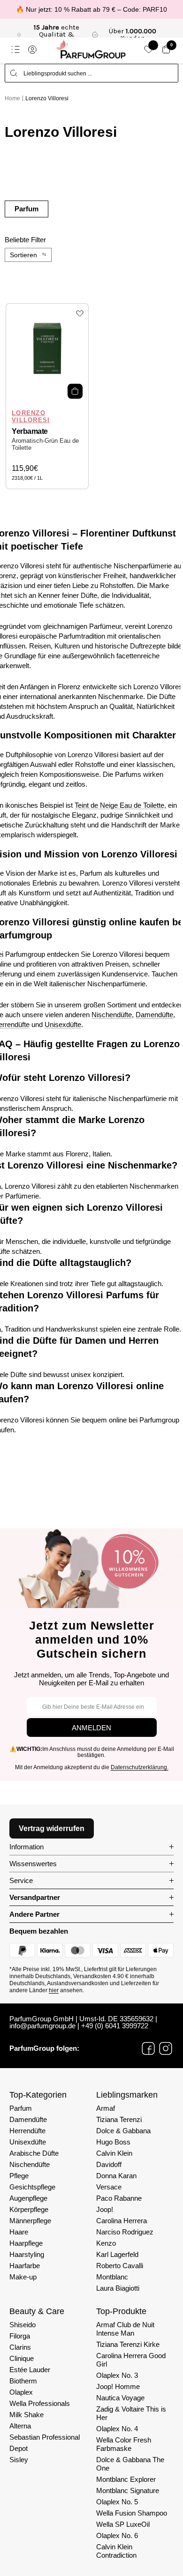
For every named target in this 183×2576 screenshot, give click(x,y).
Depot (19, 2448)
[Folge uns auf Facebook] (148, 2048)
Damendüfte (154, 1015)
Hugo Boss (113, 2142)
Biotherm (23, 2381)
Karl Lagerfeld (117, 2254)
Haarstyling (27, 2254)
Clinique (22, 2358)
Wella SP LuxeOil (123, 2524)
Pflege (19, 2176)
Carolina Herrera (122, 2221)
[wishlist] (149, 49)
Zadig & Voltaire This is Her (131, 2413)
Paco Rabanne (119, 2198)
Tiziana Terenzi (119, 2119)
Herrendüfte (27, 2131)
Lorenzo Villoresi (47, 98)
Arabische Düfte (34, 2153)
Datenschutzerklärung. (140, 1767)
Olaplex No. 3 (117, 2375)
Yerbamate (30, 431)
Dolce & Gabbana (123, 2131)
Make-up (23, 2277)
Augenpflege (28, 2198)
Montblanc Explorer (126, 2479)
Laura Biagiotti (118, 2288)
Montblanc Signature (128, 2490)
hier (54, 1990)
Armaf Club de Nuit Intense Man (125, 2329)
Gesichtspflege (32, 2187)
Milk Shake (27, 2415)
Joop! (105, 2209)
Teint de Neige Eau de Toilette (119, 805)
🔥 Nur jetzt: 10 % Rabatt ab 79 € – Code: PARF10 (91, 9)
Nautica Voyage (120, 2398)
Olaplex (21, 2392)
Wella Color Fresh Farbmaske (124, 2444)
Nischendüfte (112, 1015)
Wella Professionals (40, 2403)
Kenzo (106, 2243)
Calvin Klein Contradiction (116, 2551)
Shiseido (23, 2325)
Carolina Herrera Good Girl (131, 2360)
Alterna (20, 2426)
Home (12, 98)
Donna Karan (116, 2176)
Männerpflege (30, 2221)
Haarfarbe (25, 2266)
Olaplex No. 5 (117, 2502)
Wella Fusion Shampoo (132, 2513)
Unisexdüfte (63, 1024)
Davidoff (109, 2164)
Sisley (19, 2460)
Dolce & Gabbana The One (130, 2464)
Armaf (106, 2108)
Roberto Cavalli (120, 2266)
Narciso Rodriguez (125, 2232)
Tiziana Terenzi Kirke (128, 2344)
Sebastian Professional (45, 2437)
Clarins (20, 2347)
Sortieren (23, 255)
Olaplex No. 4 (117, 2429)
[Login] (32, 50)
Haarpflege (26, 2243)
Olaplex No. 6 (117, 2535)
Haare (19, 2232)
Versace (109, 2187)
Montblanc (112, 2277)
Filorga (20, 2336)
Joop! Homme (118, 2386)
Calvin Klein (114, 2153)
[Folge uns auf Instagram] (166, 2048)
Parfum (27, 209)
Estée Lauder (30, 2370)
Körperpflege (29, 2209)
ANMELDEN (91, 1728)
